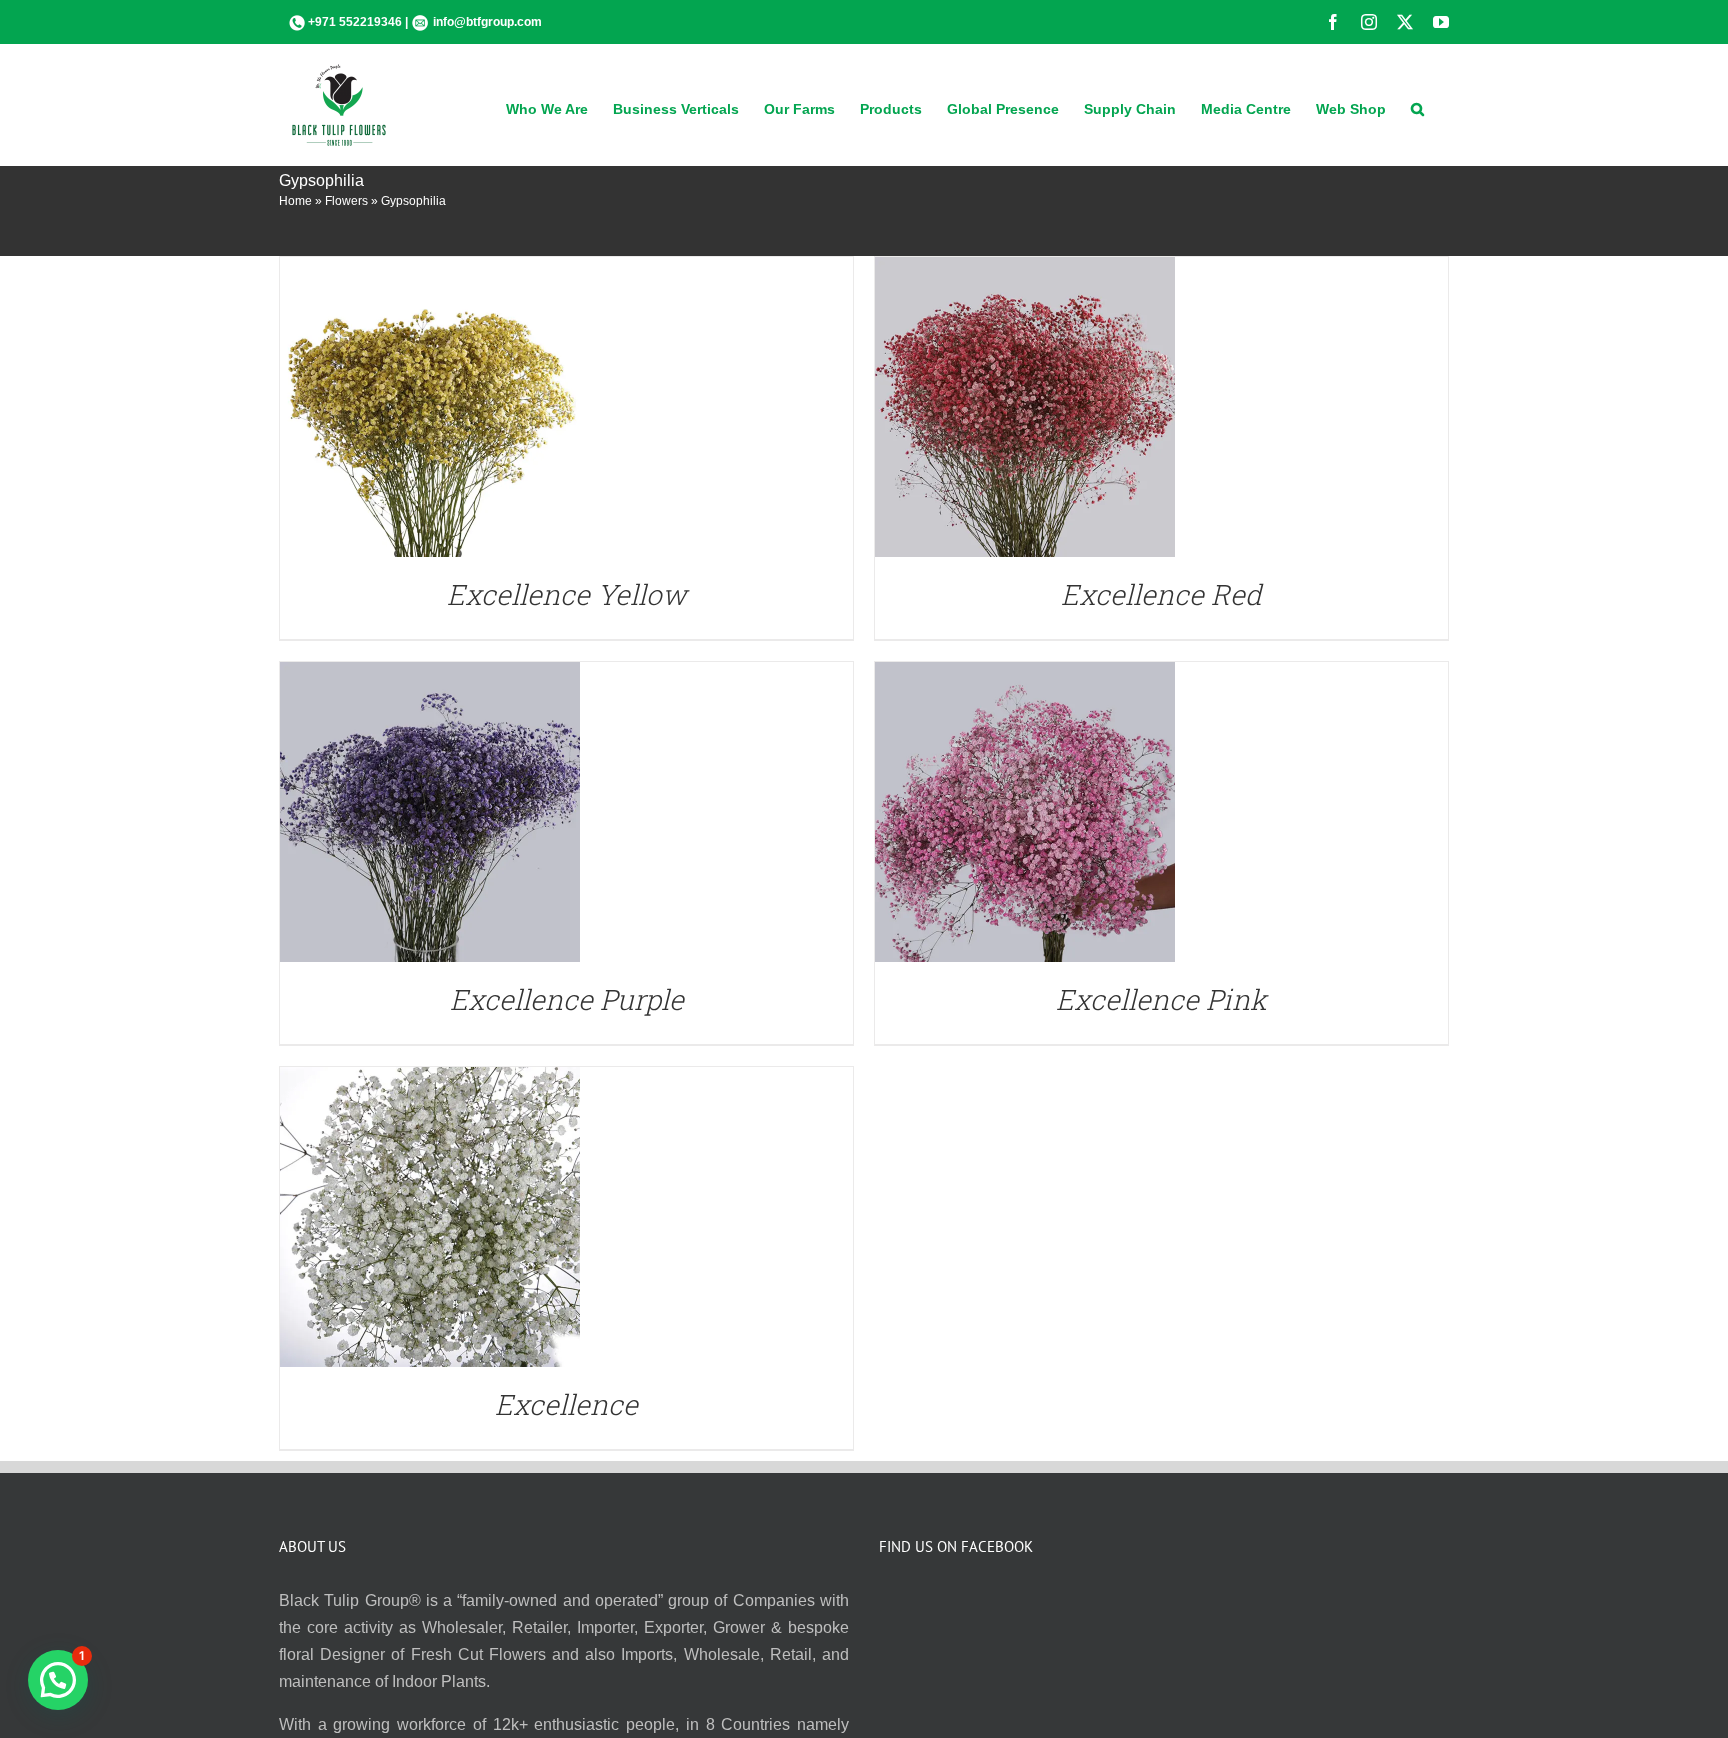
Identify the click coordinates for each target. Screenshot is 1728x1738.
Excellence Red (1161, 594)
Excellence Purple (567, 999)
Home (295, 201)
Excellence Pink (1161, 999)
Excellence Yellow (567, 594)
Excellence (566, 1404)
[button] (1417, 107)
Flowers (346, 201)
